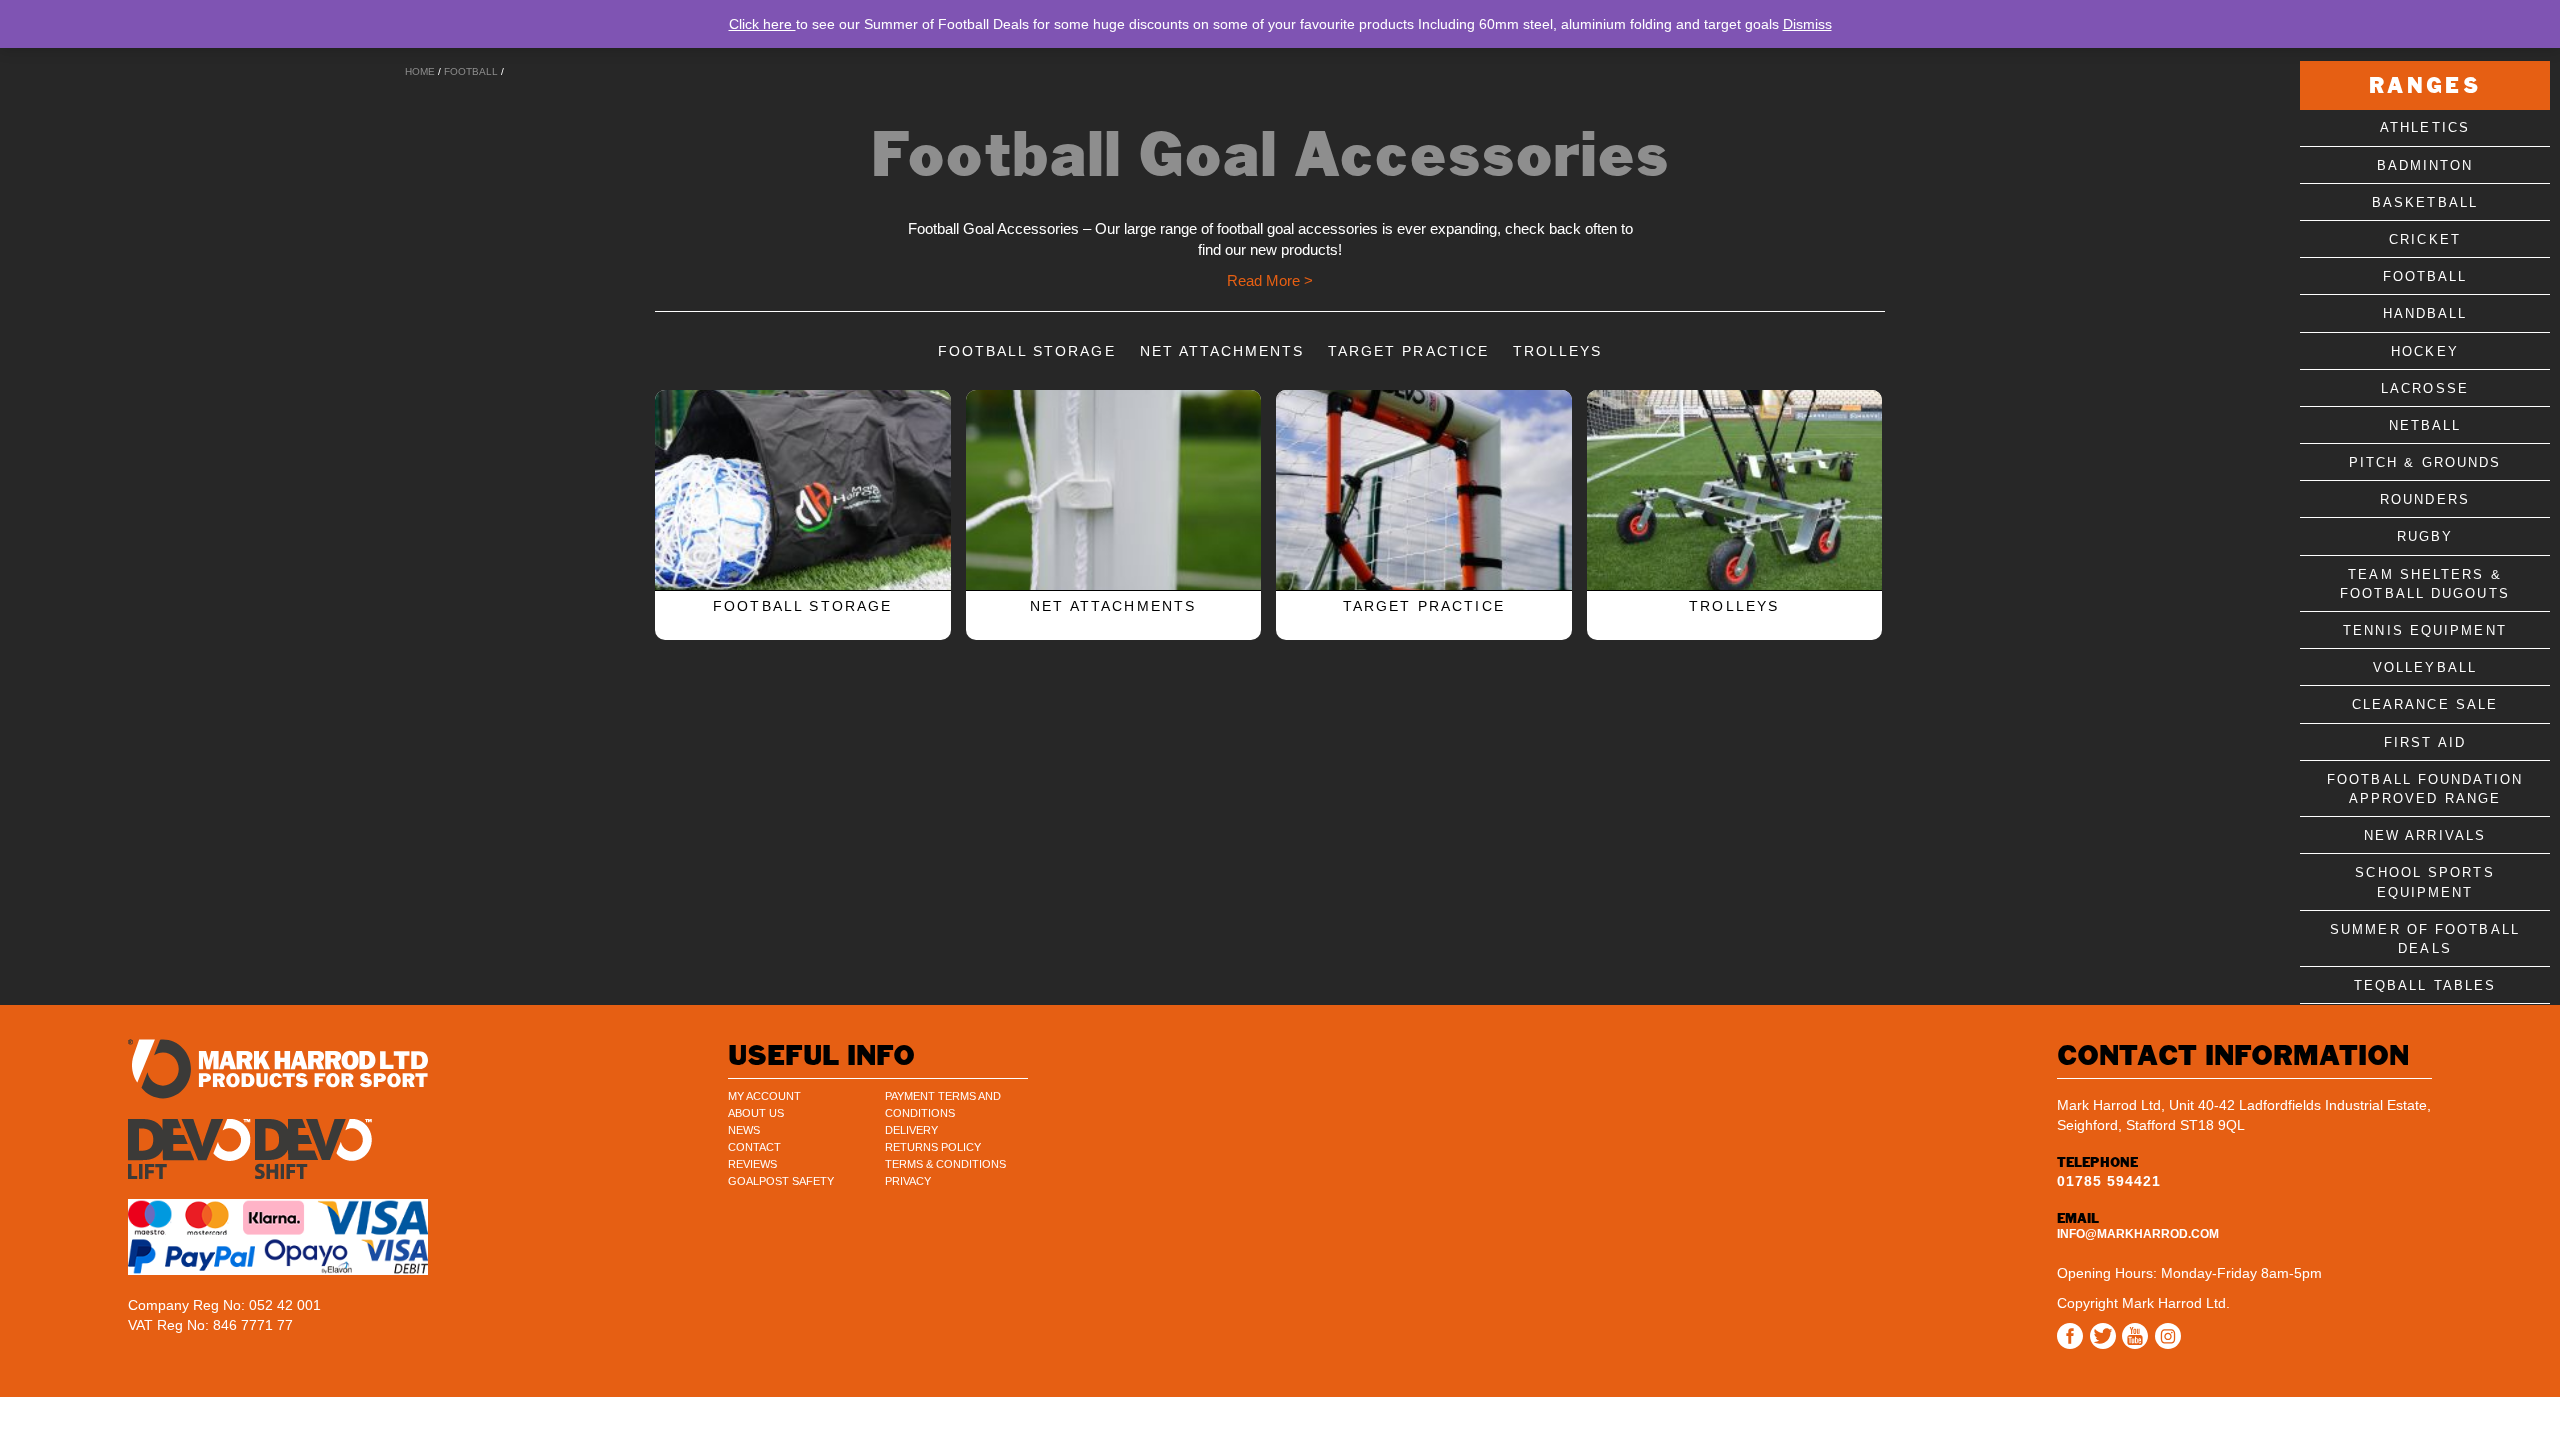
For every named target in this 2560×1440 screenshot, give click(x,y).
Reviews (752, 1164)
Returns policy (933, 1147)
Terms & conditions (945, 1164)
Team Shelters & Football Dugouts (2425, 584)
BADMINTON (2425, 165)
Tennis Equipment (2425, 630)
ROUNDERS (2425, 499)
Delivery (911, 1130)
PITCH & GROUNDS (2425, 462)
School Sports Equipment (2424, 882)
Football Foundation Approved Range (2425, 789)
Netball (2425, 425)
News (744, 1130)
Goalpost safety (781, 1181)
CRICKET (2425, 239)
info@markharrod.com (2138, 1234)
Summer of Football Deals (2425, 939)
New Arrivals (2425, 835)
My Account (764, 1096)
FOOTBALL (471, 71)
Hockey (2425, 351)
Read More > (1270, 280)
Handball (2425, 313)
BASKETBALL (2425, 202)
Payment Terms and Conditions (943, 1104)
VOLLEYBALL (2425, 667)
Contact (754, 1147)
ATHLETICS (2425, 127)
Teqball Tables (2425, 985)
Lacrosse (2425, 388)
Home (420, 71)
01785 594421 (2109, 1181)
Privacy (908, 1181)
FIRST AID (2425, 742)
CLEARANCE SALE (2425, 704)
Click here (762, 24)
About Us (756, 1113)
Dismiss (1807, 24)
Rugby (2425, 536)
